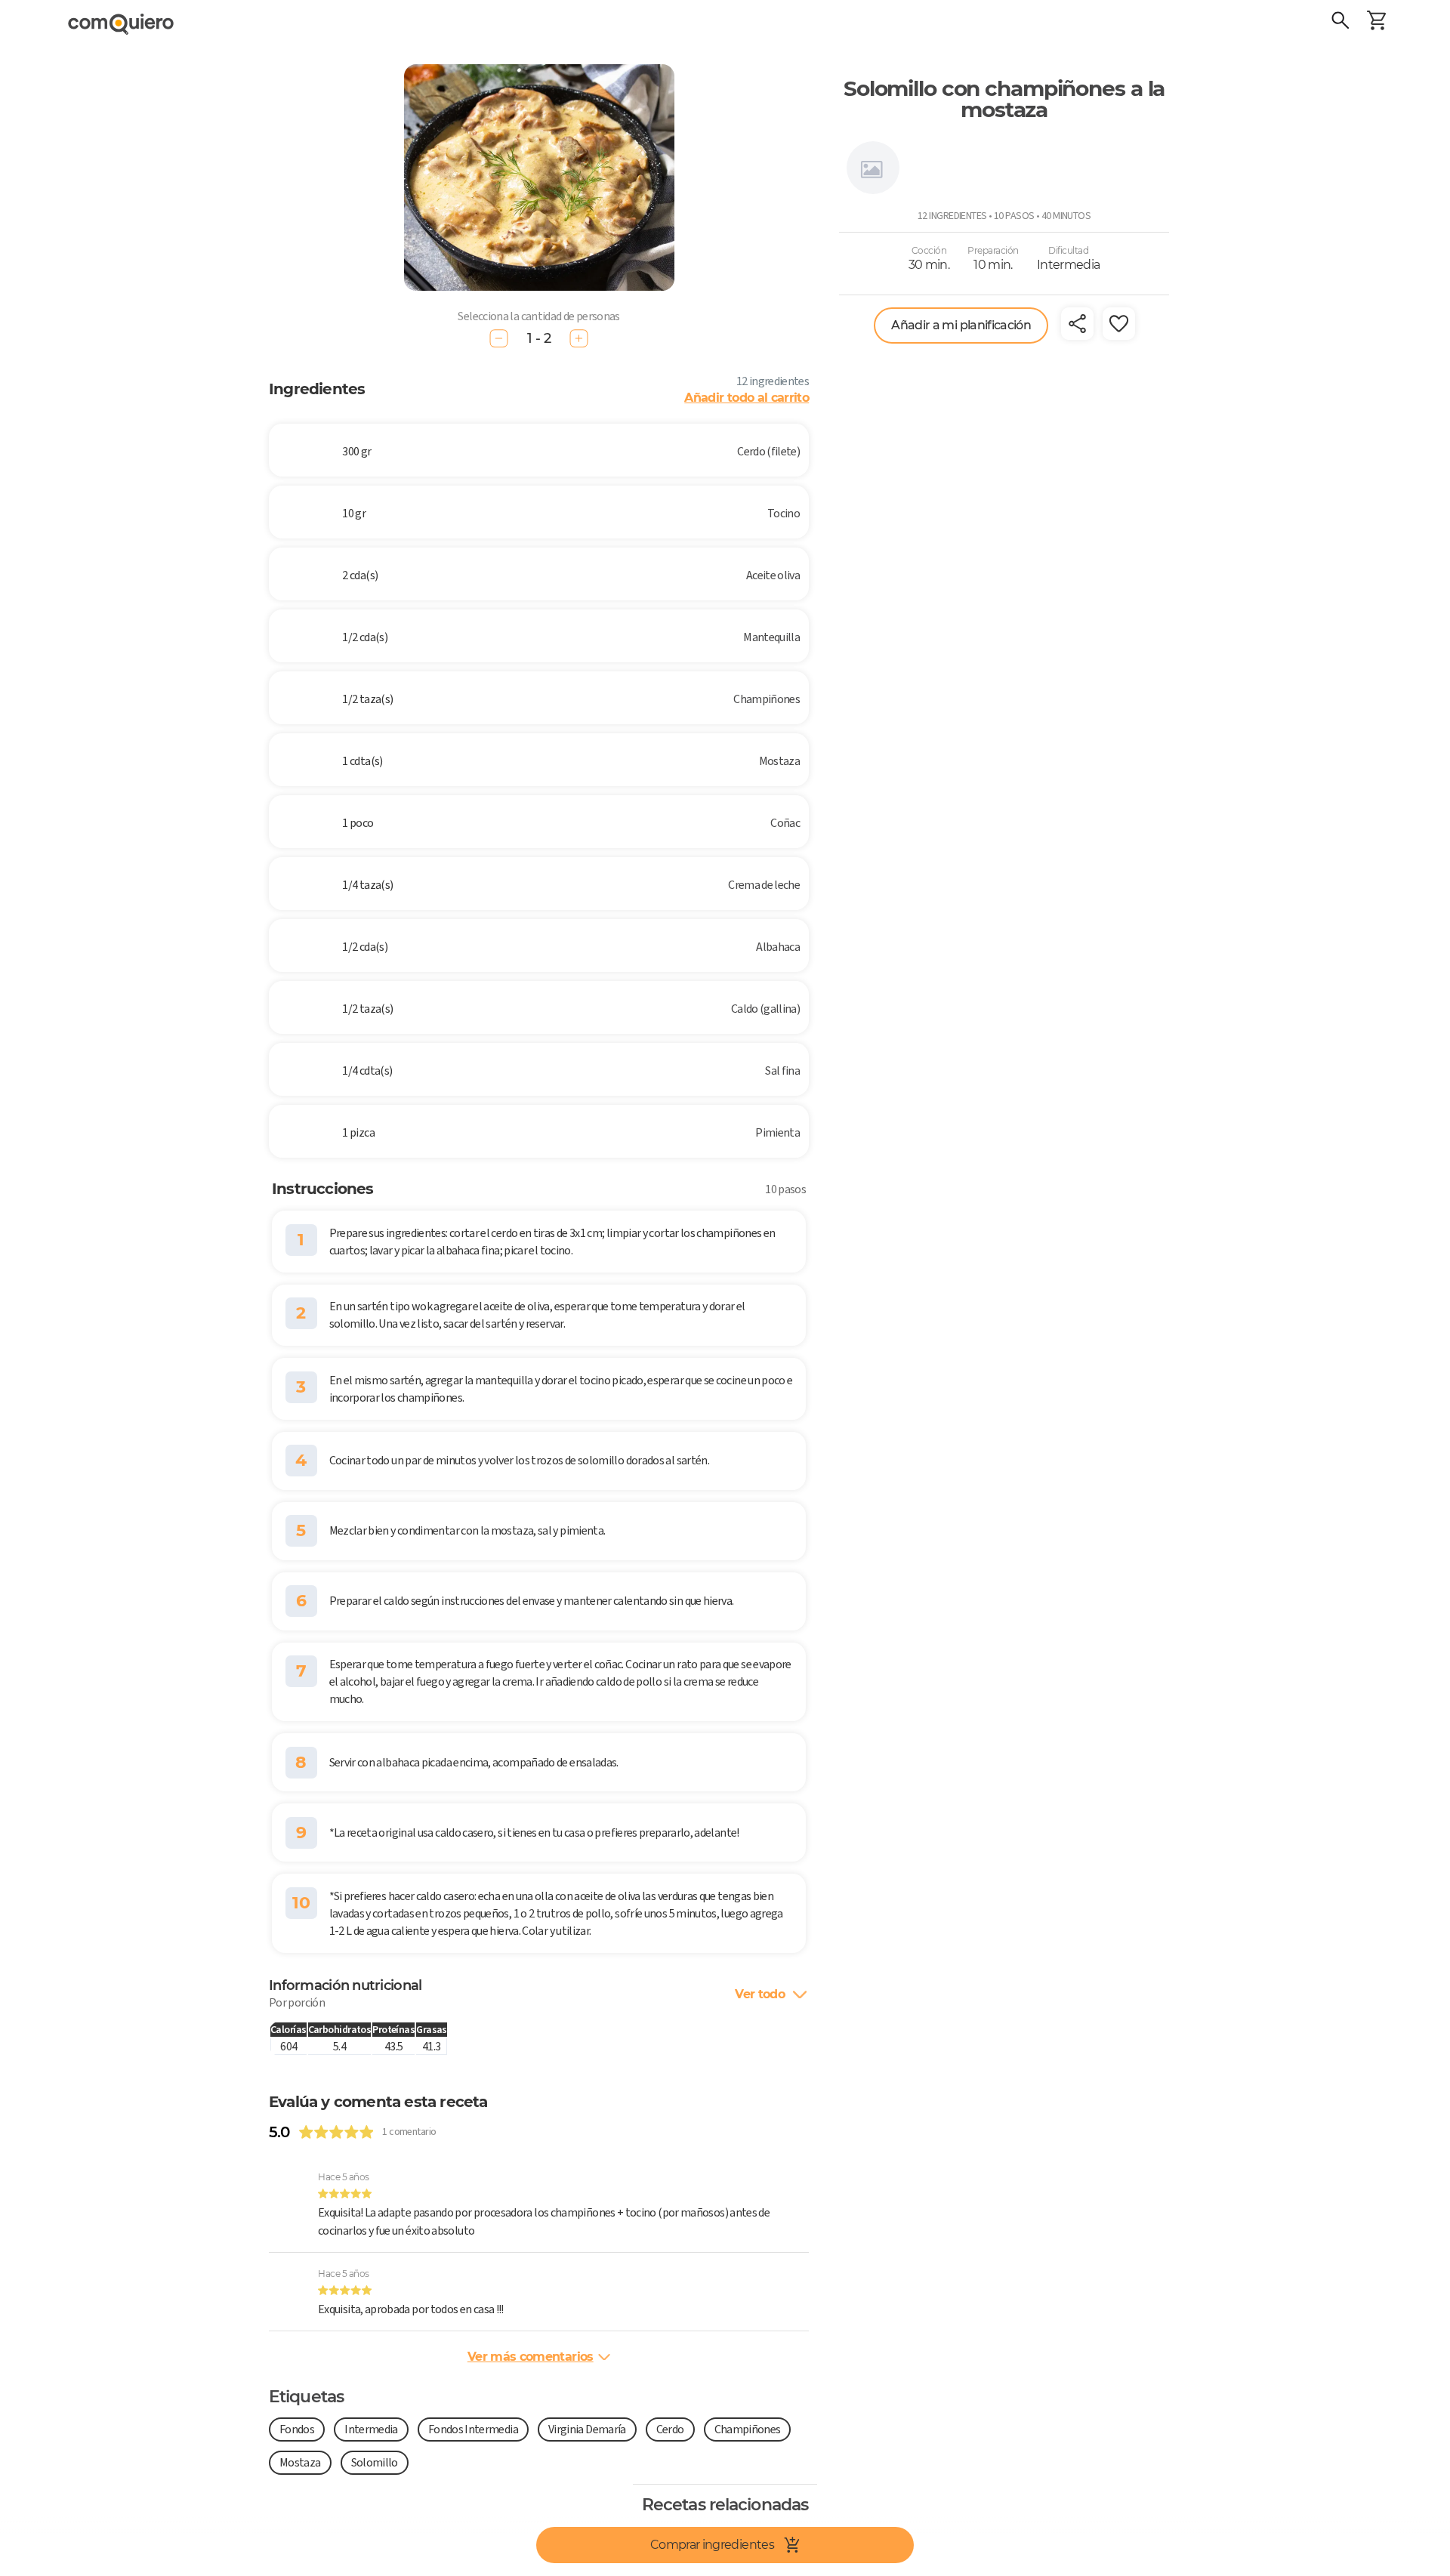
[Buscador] (1340, 23)
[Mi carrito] (1377, 23)
